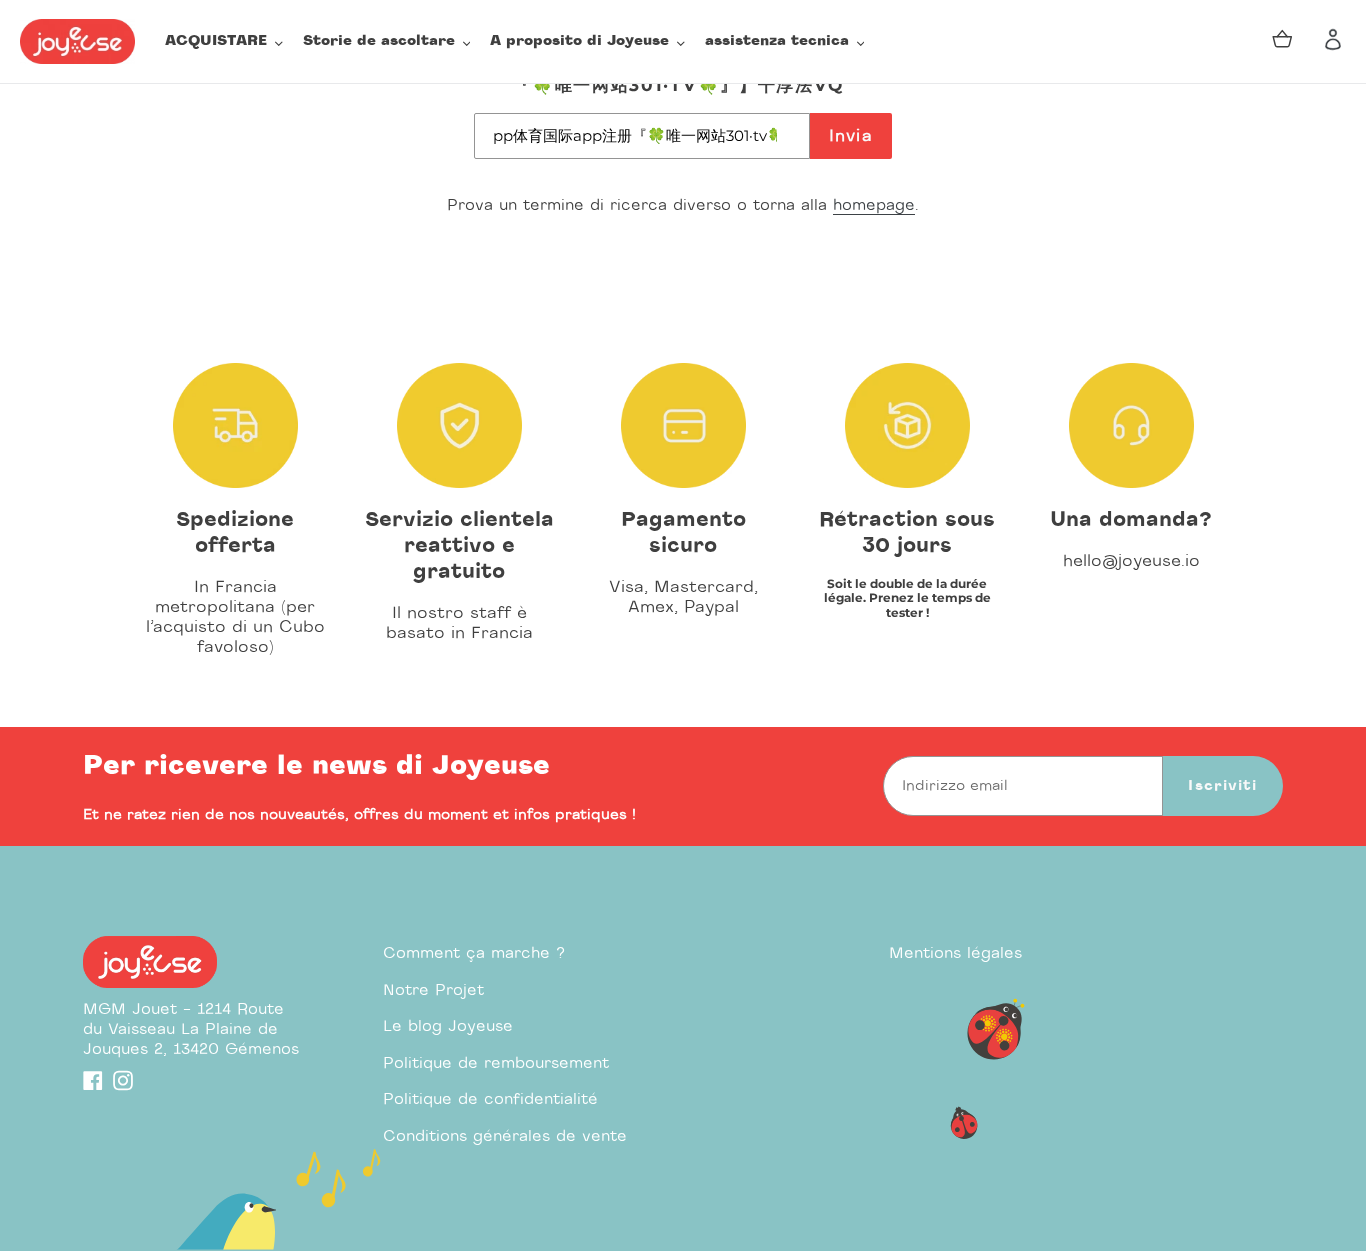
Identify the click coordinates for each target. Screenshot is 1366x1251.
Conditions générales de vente (505, 1136)
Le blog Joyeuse (448, 1026)
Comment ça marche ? (474, 953)
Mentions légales (955, 953)
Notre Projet (433, 990)
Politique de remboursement (496, 1063)
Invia (851, 136)
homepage (874, 205)
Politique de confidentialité (490, 1099)
